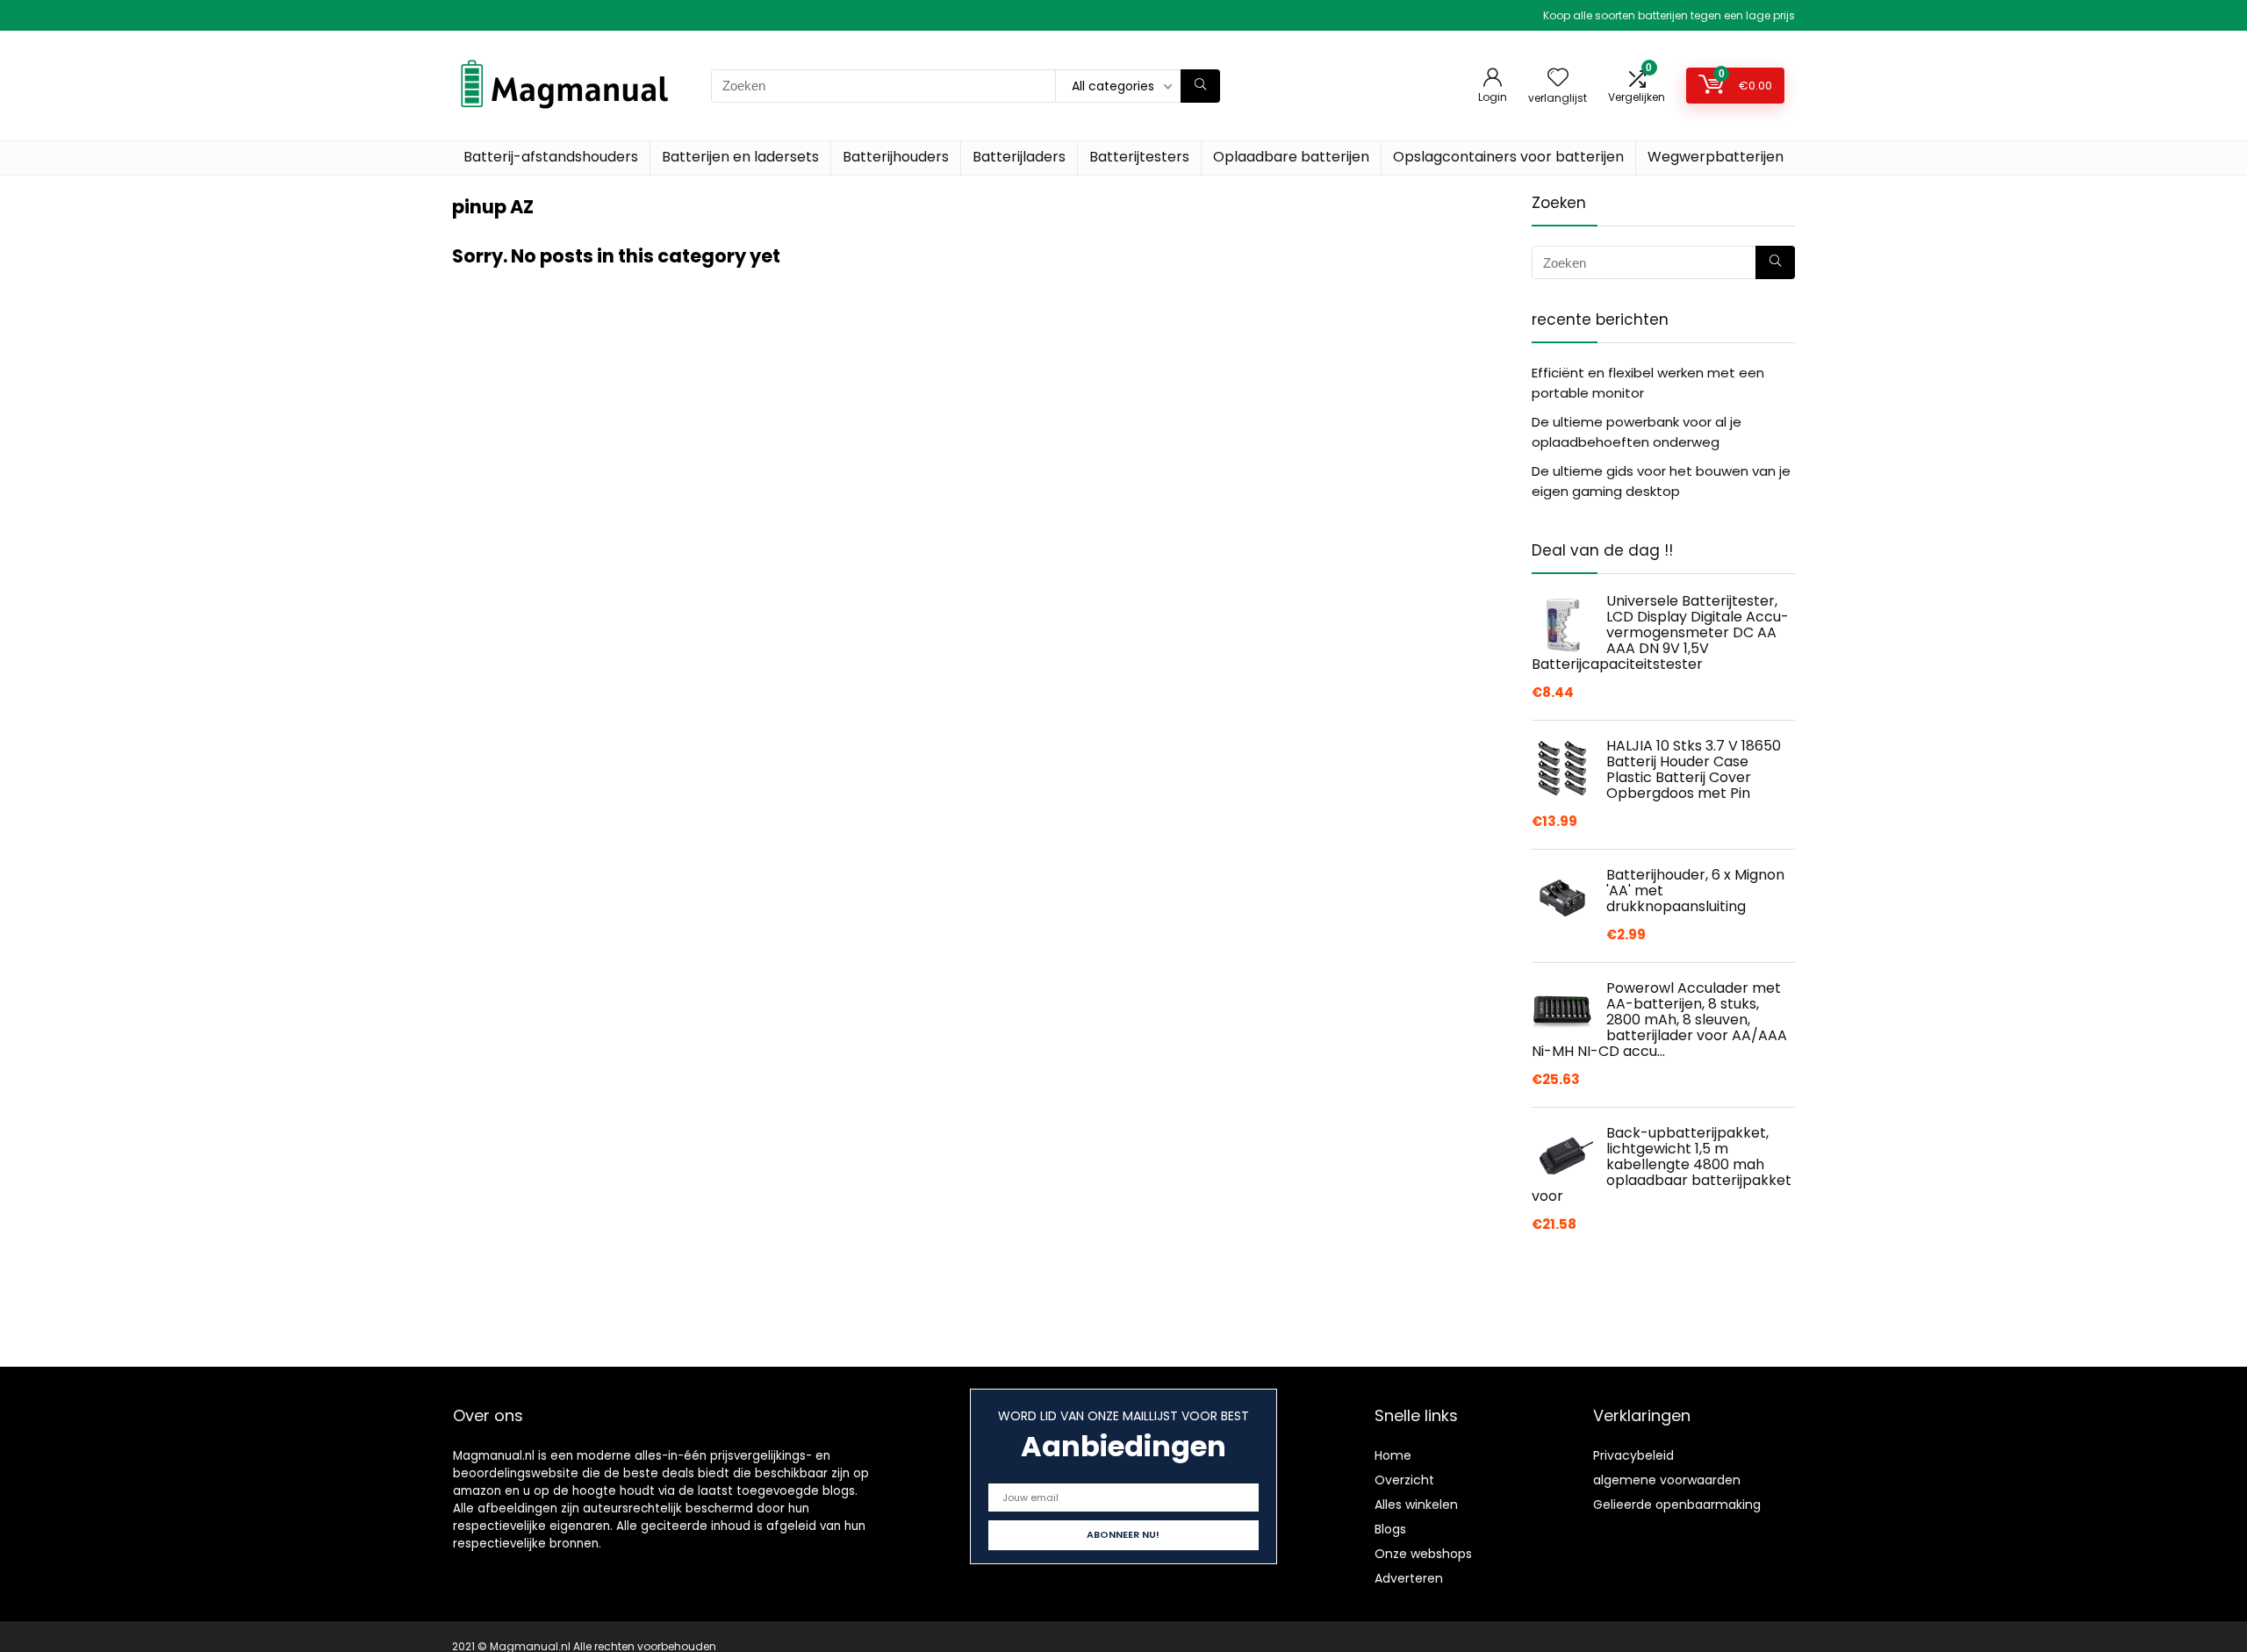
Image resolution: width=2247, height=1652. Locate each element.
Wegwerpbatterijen (1716, 157)
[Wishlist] (1558, 79)
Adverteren (1409, 1578)
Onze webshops (1423, 1554)
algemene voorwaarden (1667, 1480)
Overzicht (1404, 1480)
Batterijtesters (1139, 157)
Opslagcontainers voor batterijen (1508, 157)
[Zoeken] (1200, 86)
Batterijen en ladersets (740, 157)
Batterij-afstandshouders (551, 157)
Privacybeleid (1633, 1455)
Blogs (1390, 1529)
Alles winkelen (1416, 1505)
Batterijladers (1019, 157)
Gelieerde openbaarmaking (1677, 1505)
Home (1393, 1455)
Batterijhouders (896, 157)
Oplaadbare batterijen (1291, 157)
